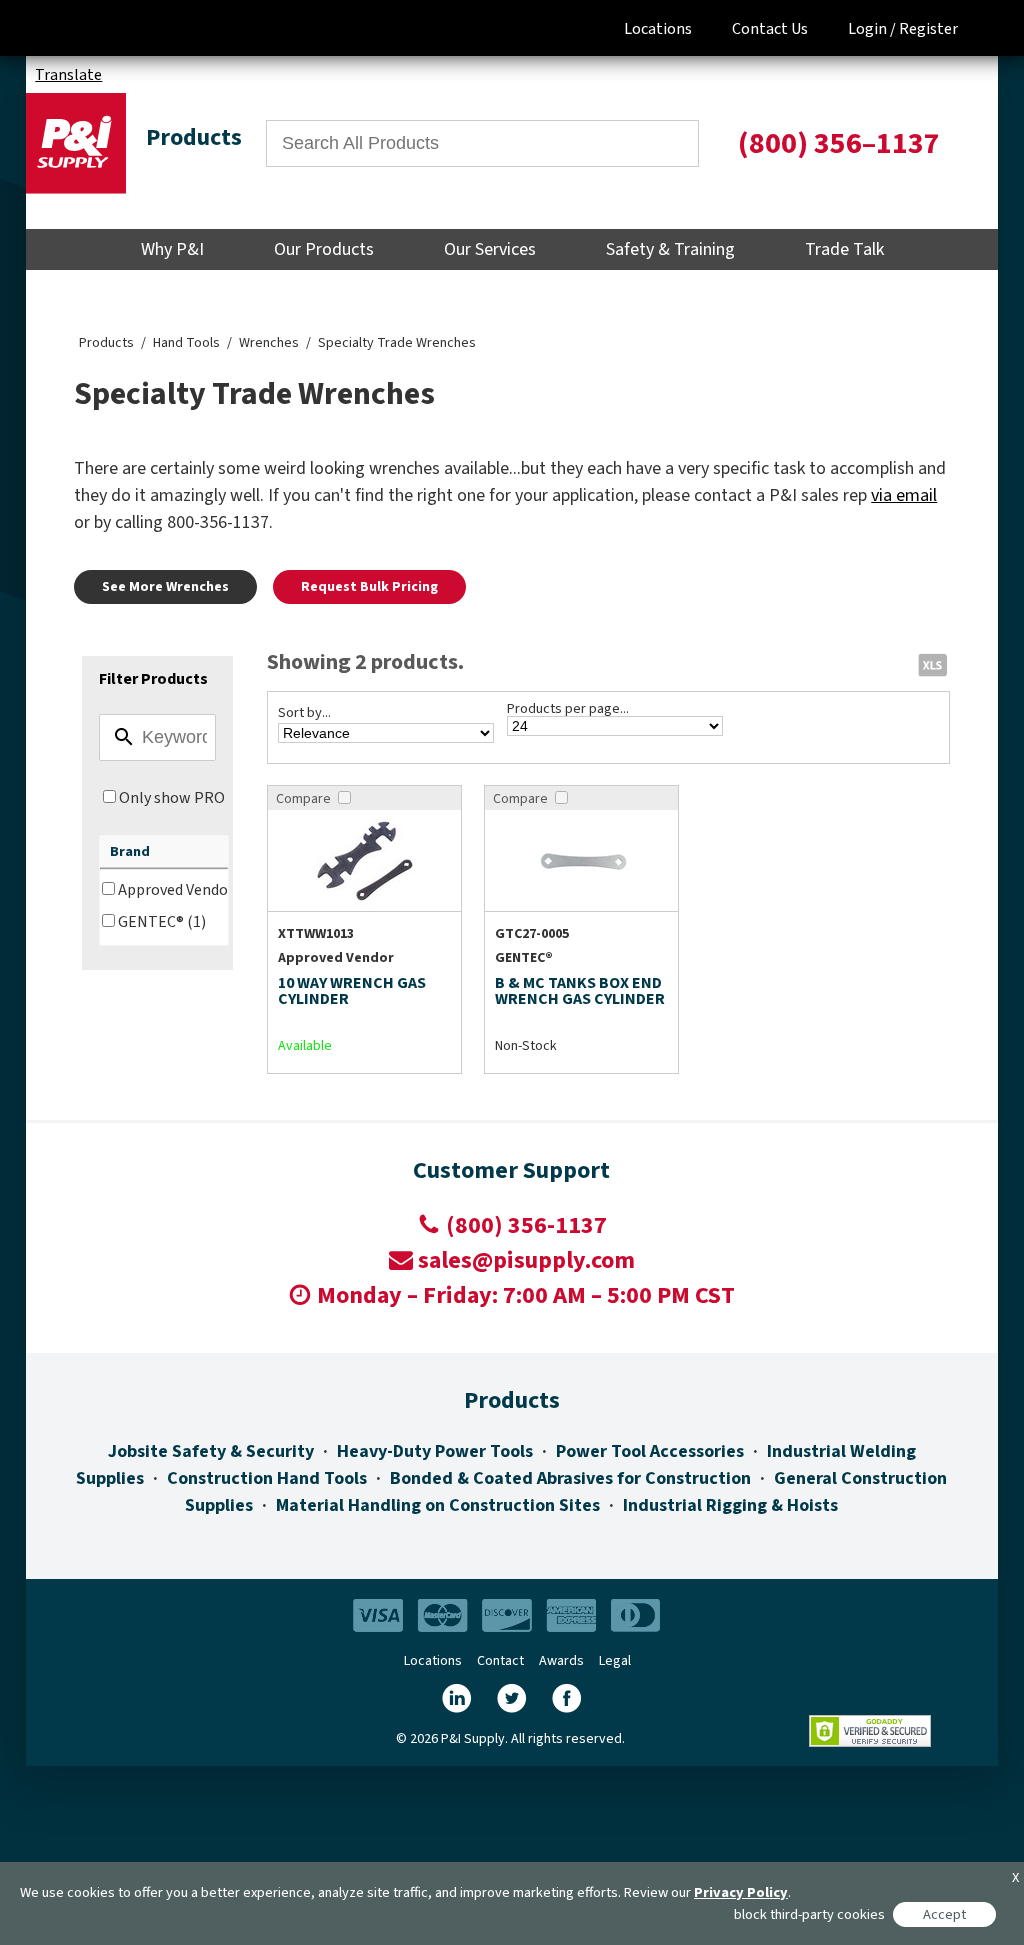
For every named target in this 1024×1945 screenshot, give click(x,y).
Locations (658, 29)
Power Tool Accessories (650, 1451)
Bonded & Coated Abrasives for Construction (570, 1478)
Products (106, 343)
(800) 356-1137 (526, 1225)
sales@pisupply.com (526, 1260)
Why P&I (172, 249)
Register (928, 29)
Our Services (490, 249)
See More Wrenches (165, 587)
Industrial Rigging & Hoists (730, 1505)
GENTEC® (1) (162, 922)
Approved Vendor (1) (187, 890)
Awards (561, 1661)
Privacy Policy (741, 1892)
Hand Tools (186, 343)
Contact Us (770, 29)
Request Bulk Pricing (369, 587)
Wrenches (269, 343)
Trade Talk (844, 249)
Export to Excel (932, 664)
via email (904, 495)
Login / (872, 29)
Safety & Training (670, 249)
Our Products (324, 249)
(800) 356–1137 (839, 143)
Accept (944, 1914)
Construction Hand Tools (267, 1478)
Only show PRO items (193, 798)
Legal (615, 1661)
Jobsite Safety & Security (211, 1451)
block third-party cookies (809, 1914)
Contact (500, 1661)
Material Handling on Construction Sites (438, 1505)
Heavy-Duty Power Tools (435, 1451)
